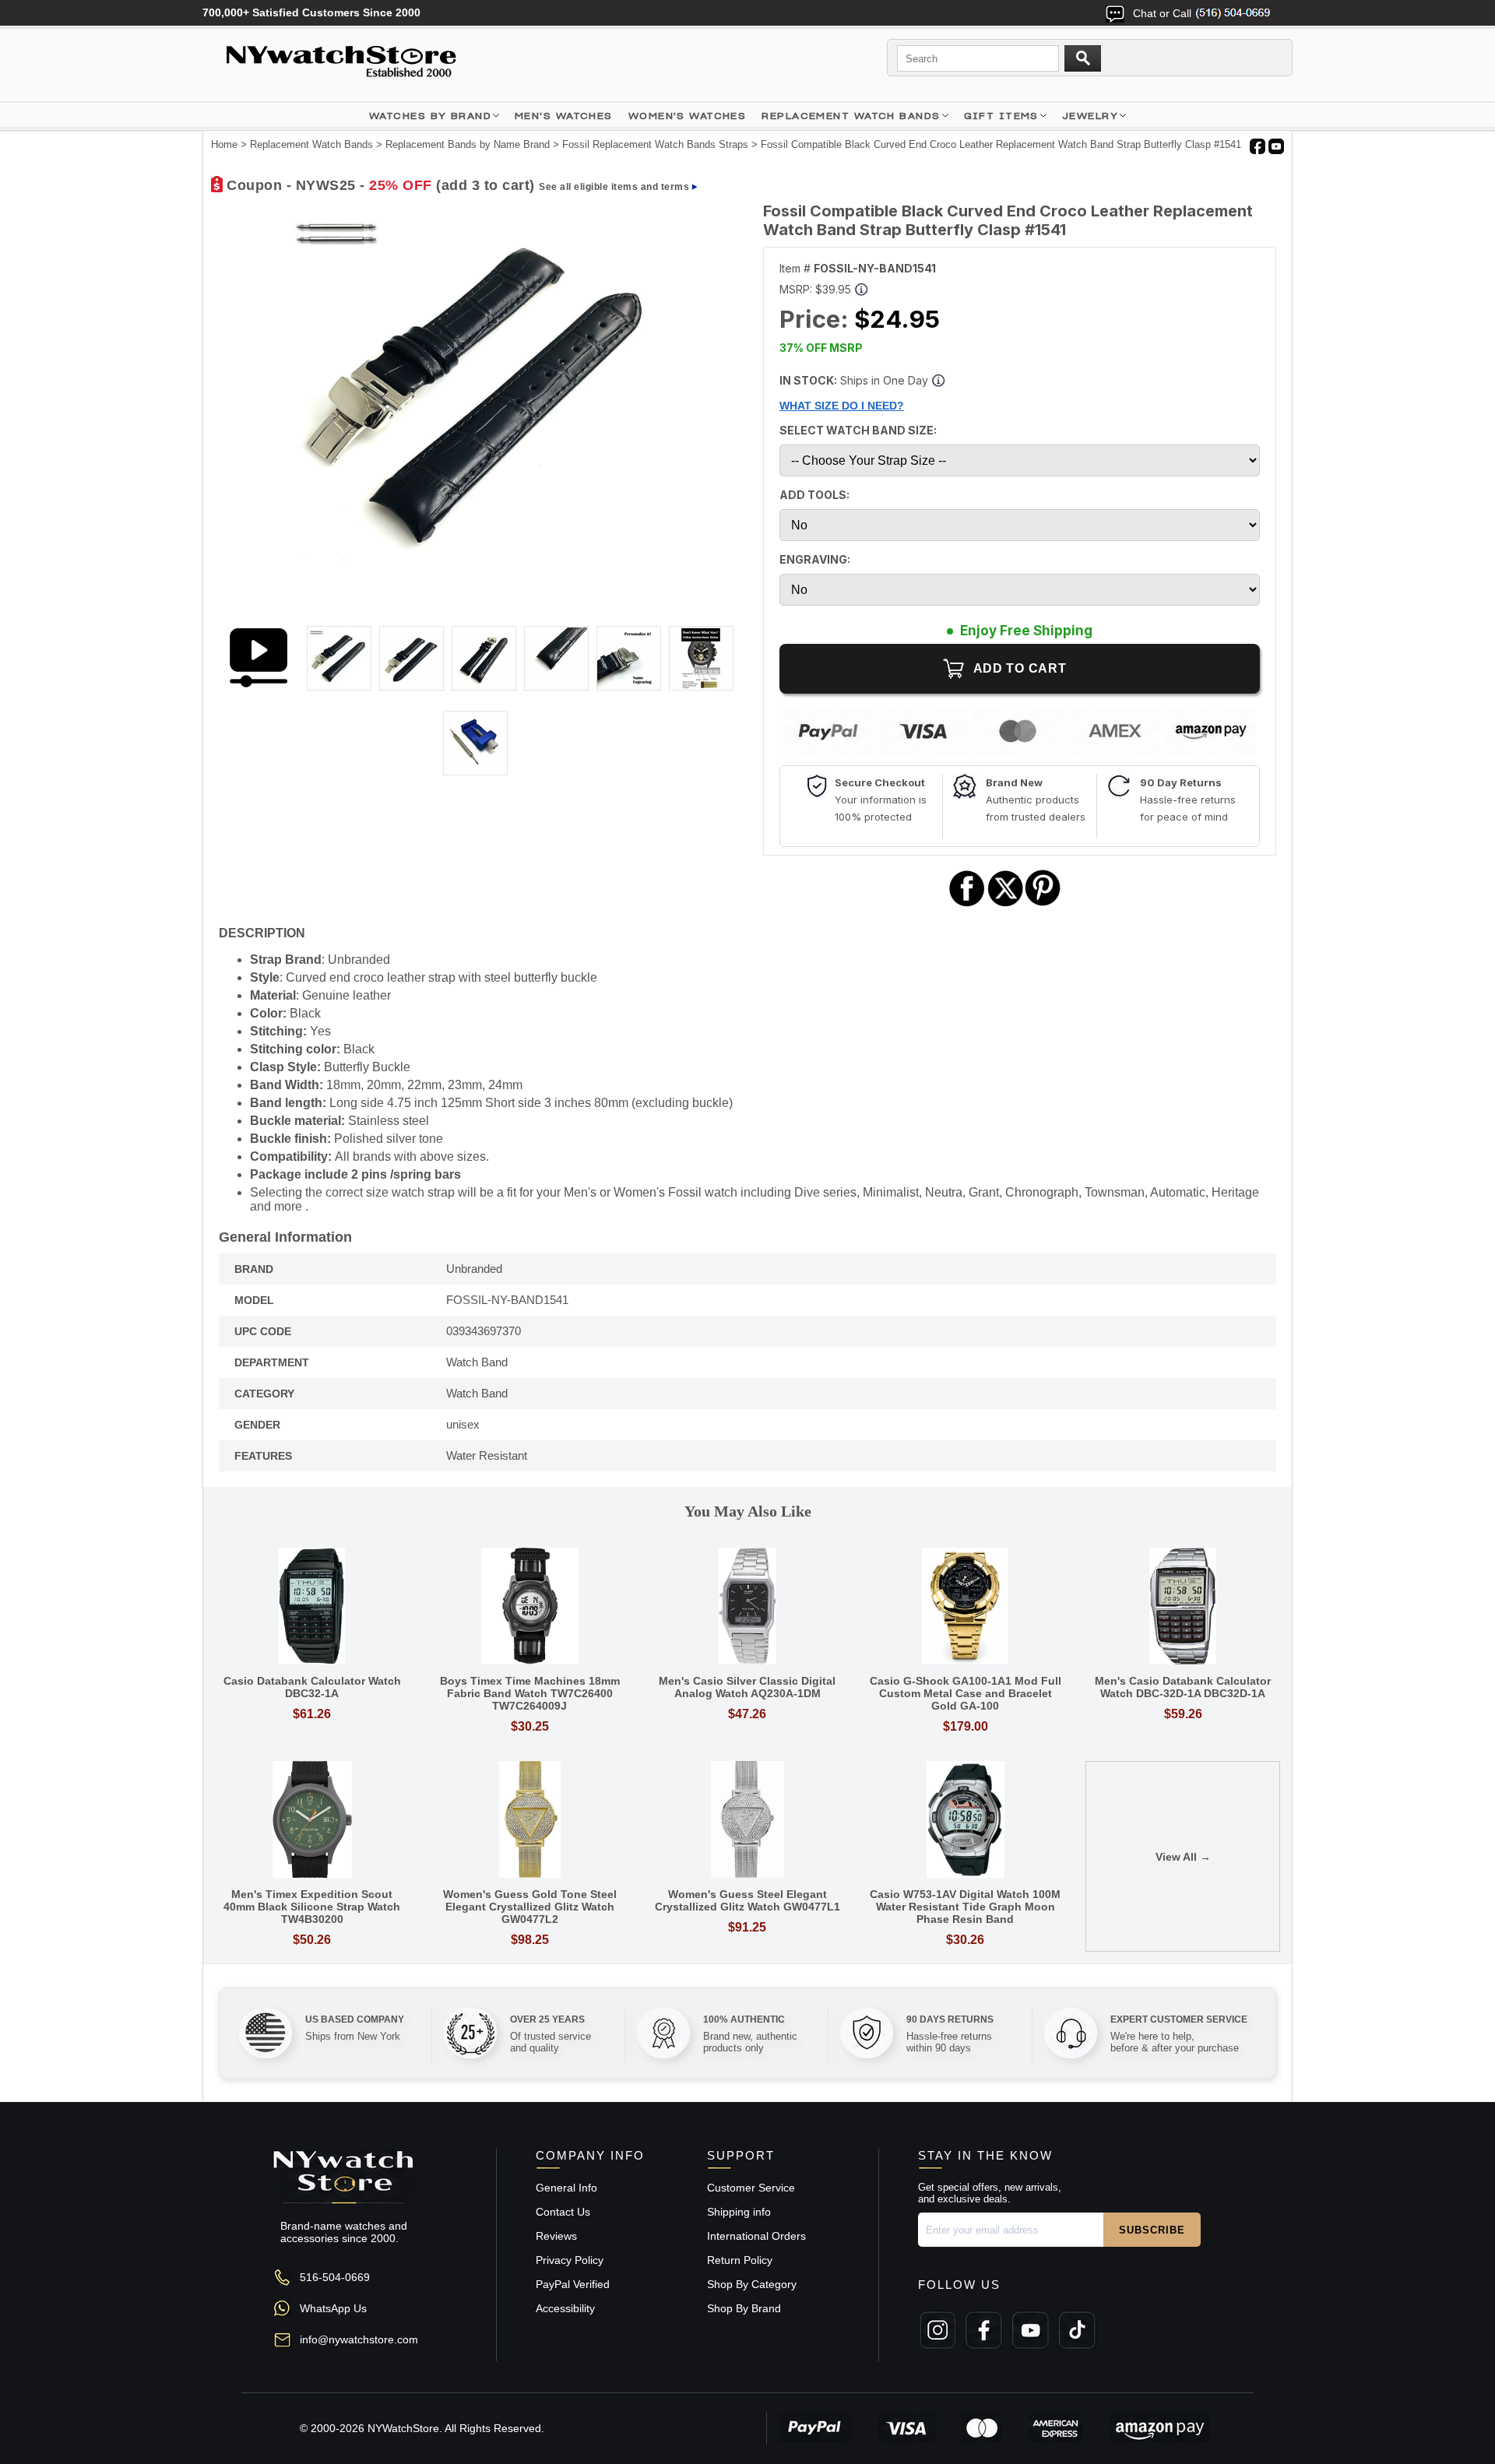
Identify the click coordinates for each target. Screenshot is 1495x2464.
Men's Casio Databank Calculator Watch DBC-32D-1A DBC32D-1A (1183, 1687)
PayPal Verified (573, 2284)
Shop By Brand (744, 2308)
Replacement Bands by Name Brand (468, 144)
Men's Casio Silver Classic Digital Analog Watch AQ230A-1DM (747, 1687)
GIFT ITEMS (1001, 116)
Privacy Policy (570, 2260)
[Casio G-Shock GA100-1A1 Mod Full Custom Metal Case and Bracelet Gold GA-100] (966, 1607)
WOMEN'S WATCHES (688, 116)
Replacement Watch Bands (851, 116)
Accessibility (565, 2308)
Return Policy (740, 2260)
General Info (566, 2188)
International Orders (756, 2236)
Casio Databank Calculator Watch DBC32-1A (312, 1687)
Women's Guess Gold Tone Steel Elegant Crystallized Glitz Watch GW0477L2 (530, 1907)
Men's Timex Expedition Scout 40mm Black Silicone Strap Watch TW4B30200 (312, 1907)
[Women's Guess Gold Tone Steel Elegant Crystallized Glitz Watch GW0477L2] (530, 1821)
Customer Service (751, 2188)
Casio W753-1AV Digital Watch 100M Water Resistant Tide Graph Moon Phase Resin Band (965, 1907)
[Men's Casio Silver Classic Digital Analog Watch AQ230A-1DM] (747, 1607)
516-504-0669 (335, 2277)
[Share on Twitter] (1006, 904)
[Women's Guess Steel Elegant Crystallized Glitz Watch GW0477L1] (747, 1821)
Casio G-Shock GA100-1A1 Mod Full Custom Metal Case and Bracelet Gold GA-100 (966, 1693)
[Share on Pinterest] (1043, 904)
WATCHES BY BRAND (430, 116)
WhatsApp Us (333, 2308)
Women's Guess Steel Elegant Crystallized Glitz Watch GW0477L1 (747, 1900)
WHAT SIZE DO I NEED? (842, 406)
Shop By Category (752, 2284)
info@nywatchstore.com (359, 2339)
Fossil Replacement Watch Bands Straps (655, 144)
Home (224, 144)
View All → (1183, 1857)
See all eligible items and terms (614, 187)
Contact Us (563, 2212)
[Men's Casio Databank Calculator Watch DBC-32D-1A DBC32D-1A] (1183, 1607)
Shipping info (739, 2212)
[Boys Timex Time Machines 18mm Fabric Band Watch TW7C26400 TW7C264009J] (530, 1607)
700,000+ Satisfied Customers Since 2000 (311, 12)
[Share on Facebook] (967, 904)
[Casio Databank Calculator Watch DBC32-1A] (312, 1607)
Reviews (556, 2236)
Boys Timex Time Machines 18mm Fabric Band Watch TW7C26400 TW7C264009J (530, 1693)
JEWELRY (1090, 116)
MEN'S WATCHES (564, 116)
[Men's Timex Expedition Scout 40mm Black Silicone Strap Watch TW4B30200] (312, 1821)
